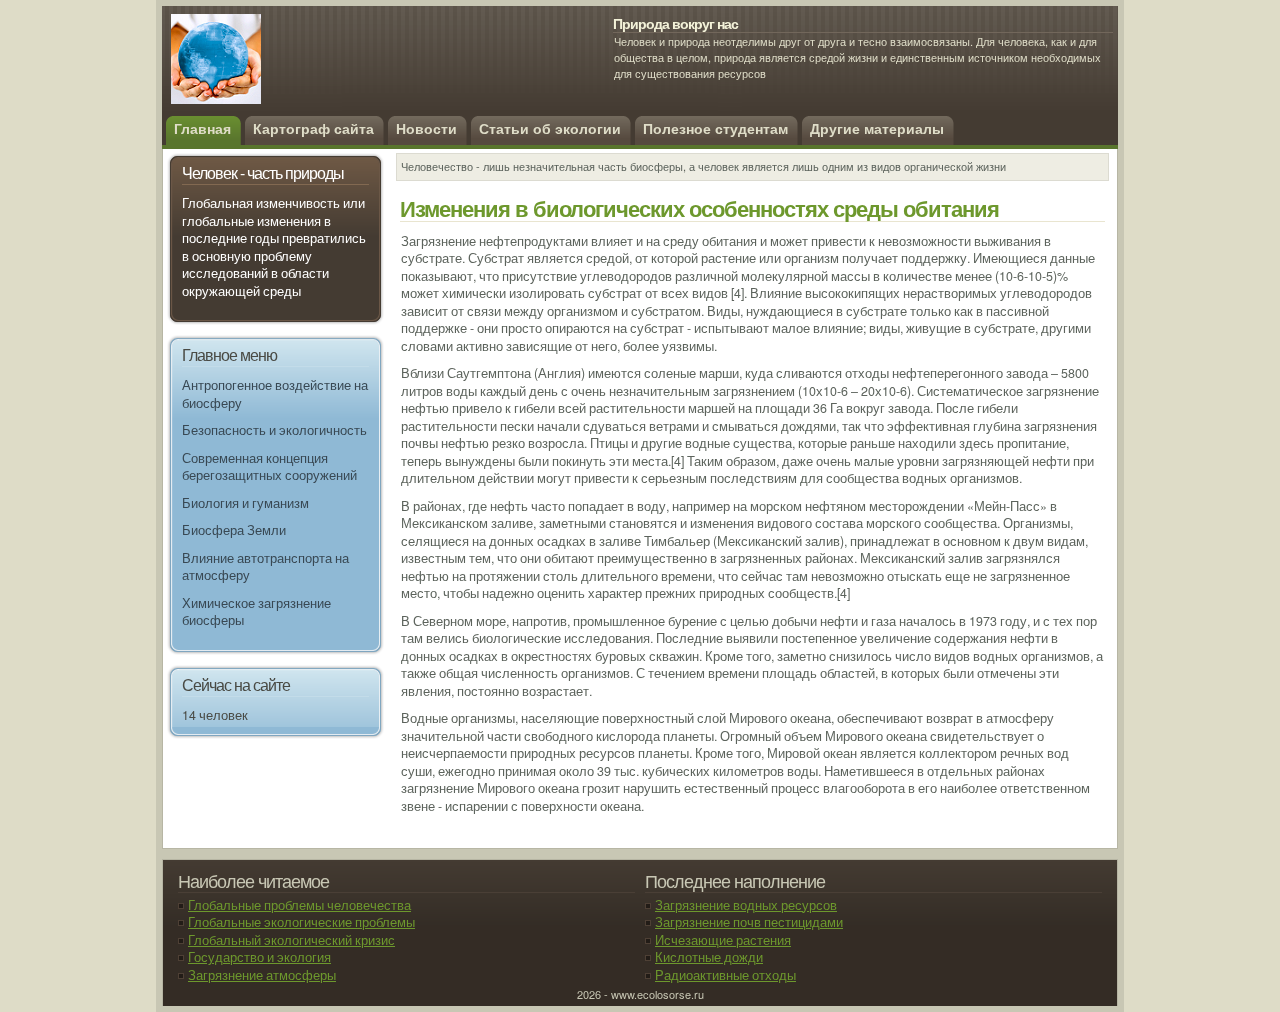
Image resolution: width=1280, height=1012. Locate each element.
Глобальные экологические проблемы (301, 922)
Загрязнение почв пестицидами (749, 922)
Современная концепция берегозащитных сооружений (269, 467)
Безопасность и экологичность (274, 430)
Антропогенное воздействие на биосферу (275, 394)
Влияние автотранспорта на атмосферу (265, 567)
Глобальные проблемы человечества (299, 905)
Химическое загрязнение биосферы (256, 612)
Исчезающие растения (723, 940)
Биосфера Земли (234, 530)
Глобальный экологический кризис (291, 940)
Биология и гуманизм (245, 503)
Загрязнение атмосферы (262, 975)
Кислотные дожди (709, 957)
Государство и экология (259, 957)
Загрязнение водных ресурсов (746, 905)
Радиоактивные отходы (725, 975)
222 (316, 70)
